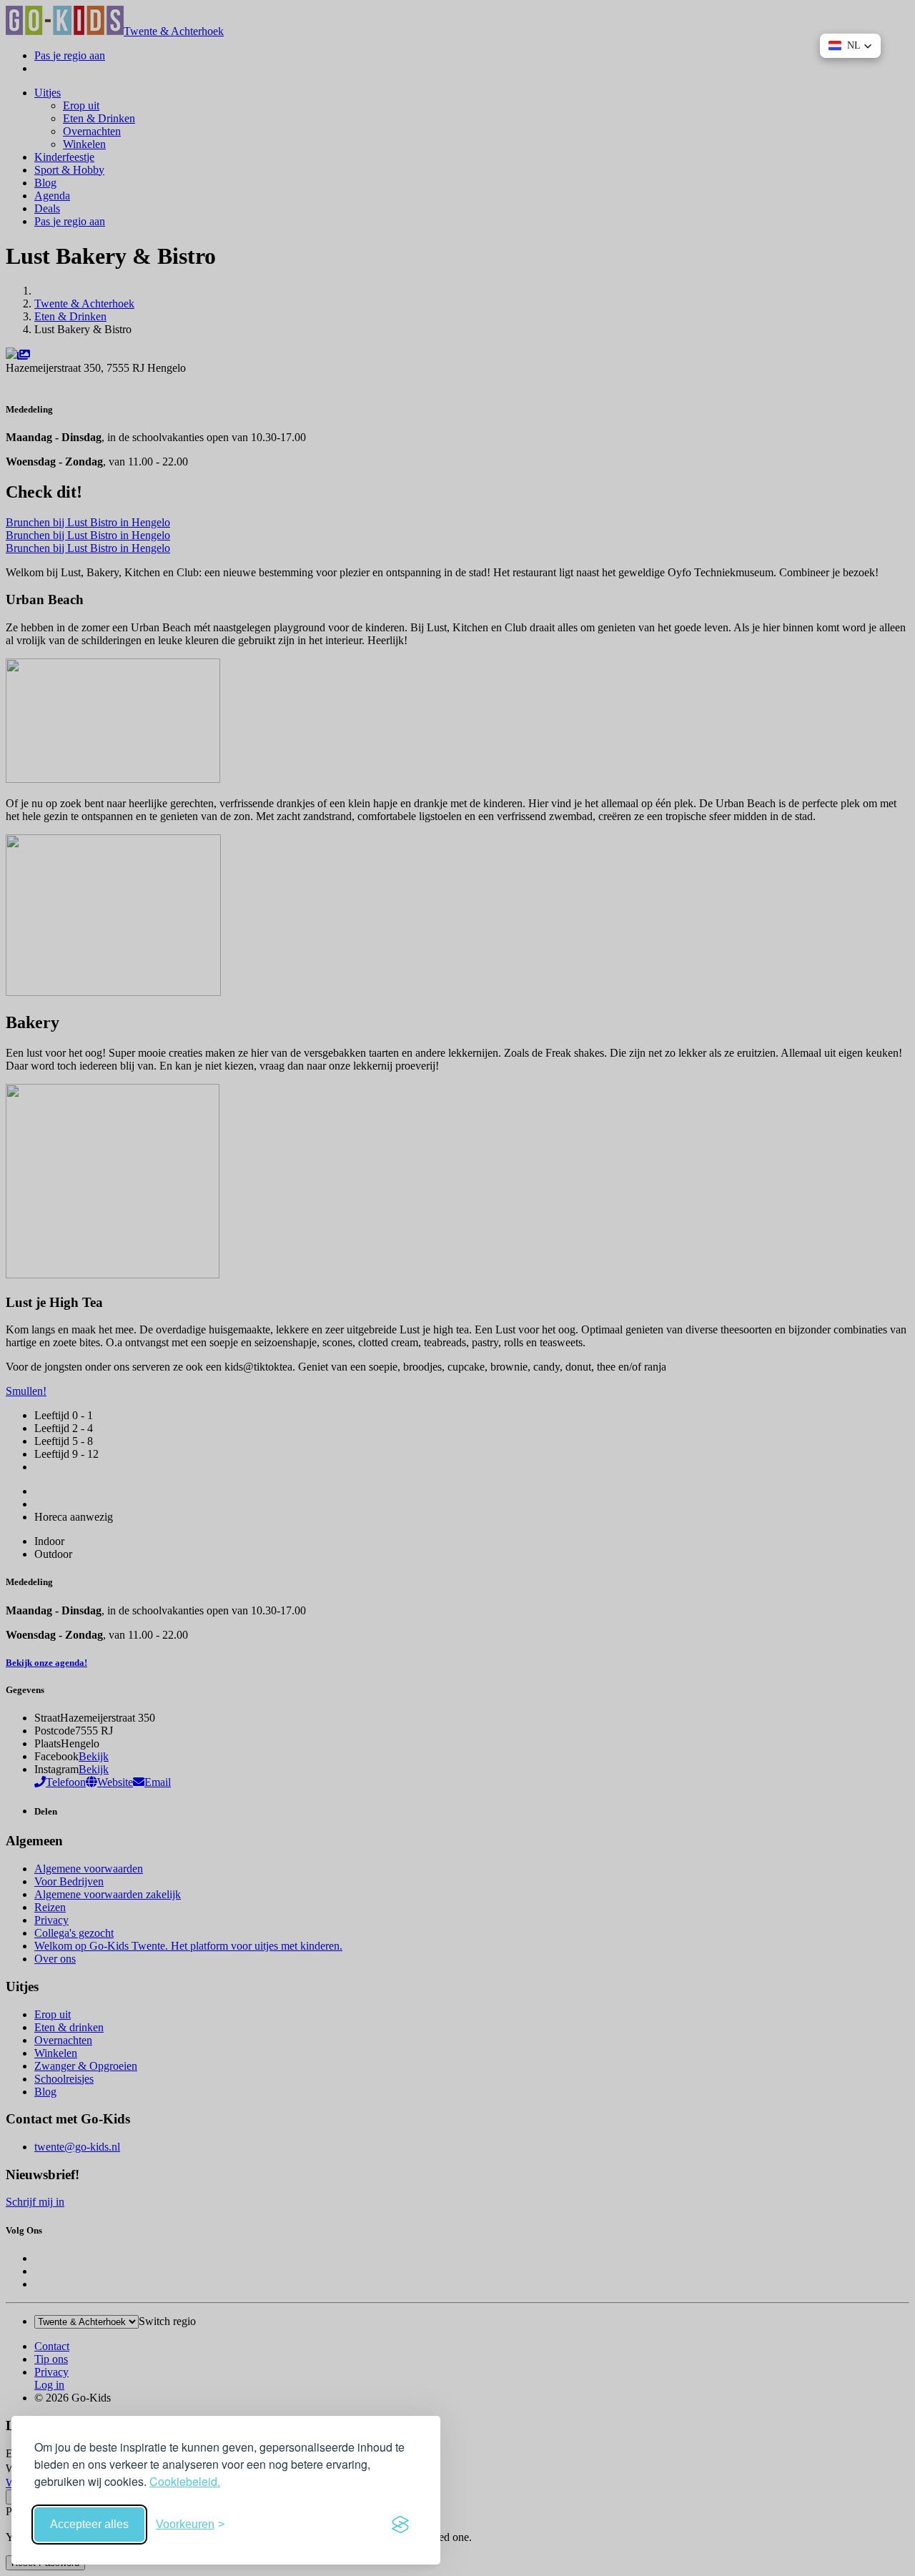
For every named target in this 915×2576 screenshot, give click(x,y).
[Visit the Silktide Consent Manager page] (400, 2525)
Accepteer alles (89, 2524)
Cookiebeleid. (185, 2481)
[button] (850, 46)
